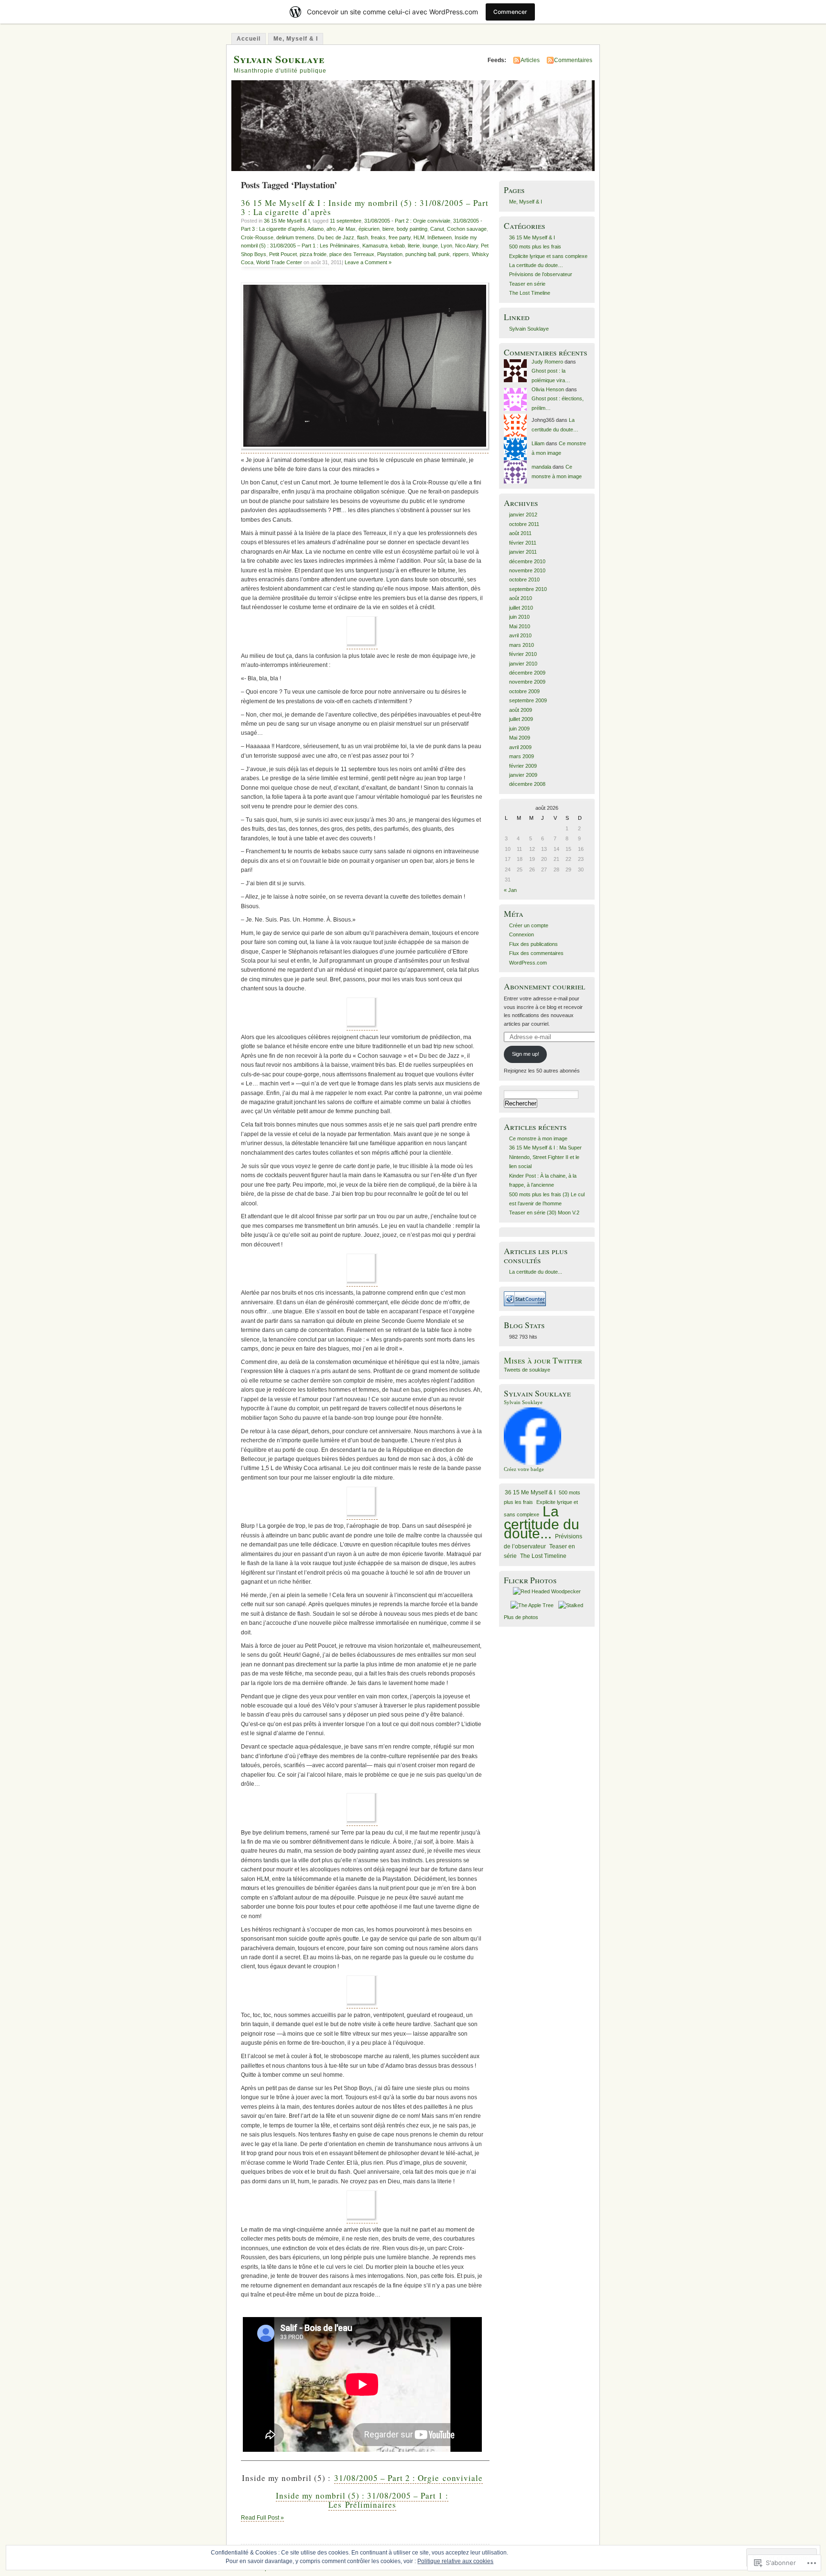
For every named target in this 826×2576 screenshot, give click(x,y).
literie (414, 246)
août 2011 (520, 533)
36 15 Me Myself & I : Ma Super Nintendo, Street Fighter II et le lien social (545, 1157)
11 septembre (346, 221)
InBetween (440, 237)
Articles (530, 60)
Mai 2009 (520, 738)
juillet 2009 (521, 719)
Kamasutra (375, 246)
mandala (541, 467)
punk (444, 254)
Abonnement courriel (544, 986)
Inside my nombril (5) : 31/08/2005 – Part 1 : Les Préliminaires (362, 2500)
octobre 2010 (524, 580)
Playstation (390, 254)
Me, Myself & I (296, 39)
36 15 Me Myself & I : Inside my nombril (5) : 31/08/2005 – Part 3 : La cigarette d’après (365, 207)
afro (331, 229)
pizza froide (313, 254)
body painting (412, 229)
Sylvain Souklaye (279, 59)
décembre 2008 (527, 784)
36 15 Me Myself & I (287, 221)
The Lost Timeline (530, 293)
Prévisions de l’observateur (541, 274)
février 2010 (523, 654)
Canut (437, 229)
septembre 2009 (528, 700)
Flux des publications (533, 944)
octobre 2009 (524, 691)
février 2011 (523, 543)
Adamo (315, 229)
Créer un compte (529, 925)
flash (363, 237)
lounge (430, 246)
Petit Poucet (283, 254)
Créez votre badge (524, 1469)
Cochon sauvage (467, 229)
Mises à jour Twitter (543, 1360)
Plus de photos (521, 1617)
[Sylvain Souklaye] (533, 1463)
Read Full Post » (262, 2518)
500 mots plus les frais (535, 247)
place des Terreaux (352, 254)
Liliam (538, 443)
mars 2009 (522, 756)
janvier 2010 (523, 664)
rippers (461, 254)
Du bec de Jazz (336, 237)
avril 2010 (520, 635)
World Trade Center (279, 262)
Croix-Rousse (257, 237)
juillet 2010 (521, 608)
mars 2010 (522, 645)
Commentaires (573, 60)
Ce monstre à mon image (538, 1138)
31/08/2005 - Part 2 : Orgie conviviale (407, 221)
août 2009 (521, 710)
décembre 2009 (527, 673)
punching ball (420, 254)
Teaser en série (527, 284)
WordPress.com (528, 963)
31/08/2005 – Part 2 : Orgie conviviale (408, 2478)
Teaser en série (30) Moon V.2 (544, 1213)
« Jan (510, 890)
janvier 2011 (523, 552)
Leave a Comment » (368, 262)
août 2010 (521, 598)
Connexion (522, 934)
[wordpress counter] (525, 1304)
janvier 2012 (523, 515)
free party (400, 237)
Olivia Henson (548, 389)
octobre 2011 (524, 524)
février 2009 (523, 766)
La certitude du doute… (536, 265)
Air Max (347, 229)
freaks (378, 237)
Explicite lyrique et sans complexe (548, 256)
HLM (419, 237)
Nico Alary (467, 246)
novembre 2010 (527, 570)
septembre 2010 (528, 589)
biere (388, 229)
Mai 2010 (520, 626)
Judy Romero (547, 362)
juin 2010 (519, 617)
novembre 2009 (527, 682)
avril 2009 (520, 747)
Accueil (249, 39)
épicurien (369, 229)
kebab (398, 246)
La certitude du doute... (536, 1272)
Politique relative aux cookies (455, 2561)
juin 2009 (519, 729)
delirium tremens (295, 237)
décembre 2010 (527, 561)
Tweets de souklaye (527, 1370)
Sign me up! (526, 1054)
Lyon (446, 246)
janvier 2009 (523, 775)
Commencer (510, 12)
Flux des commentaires (536, 953)
